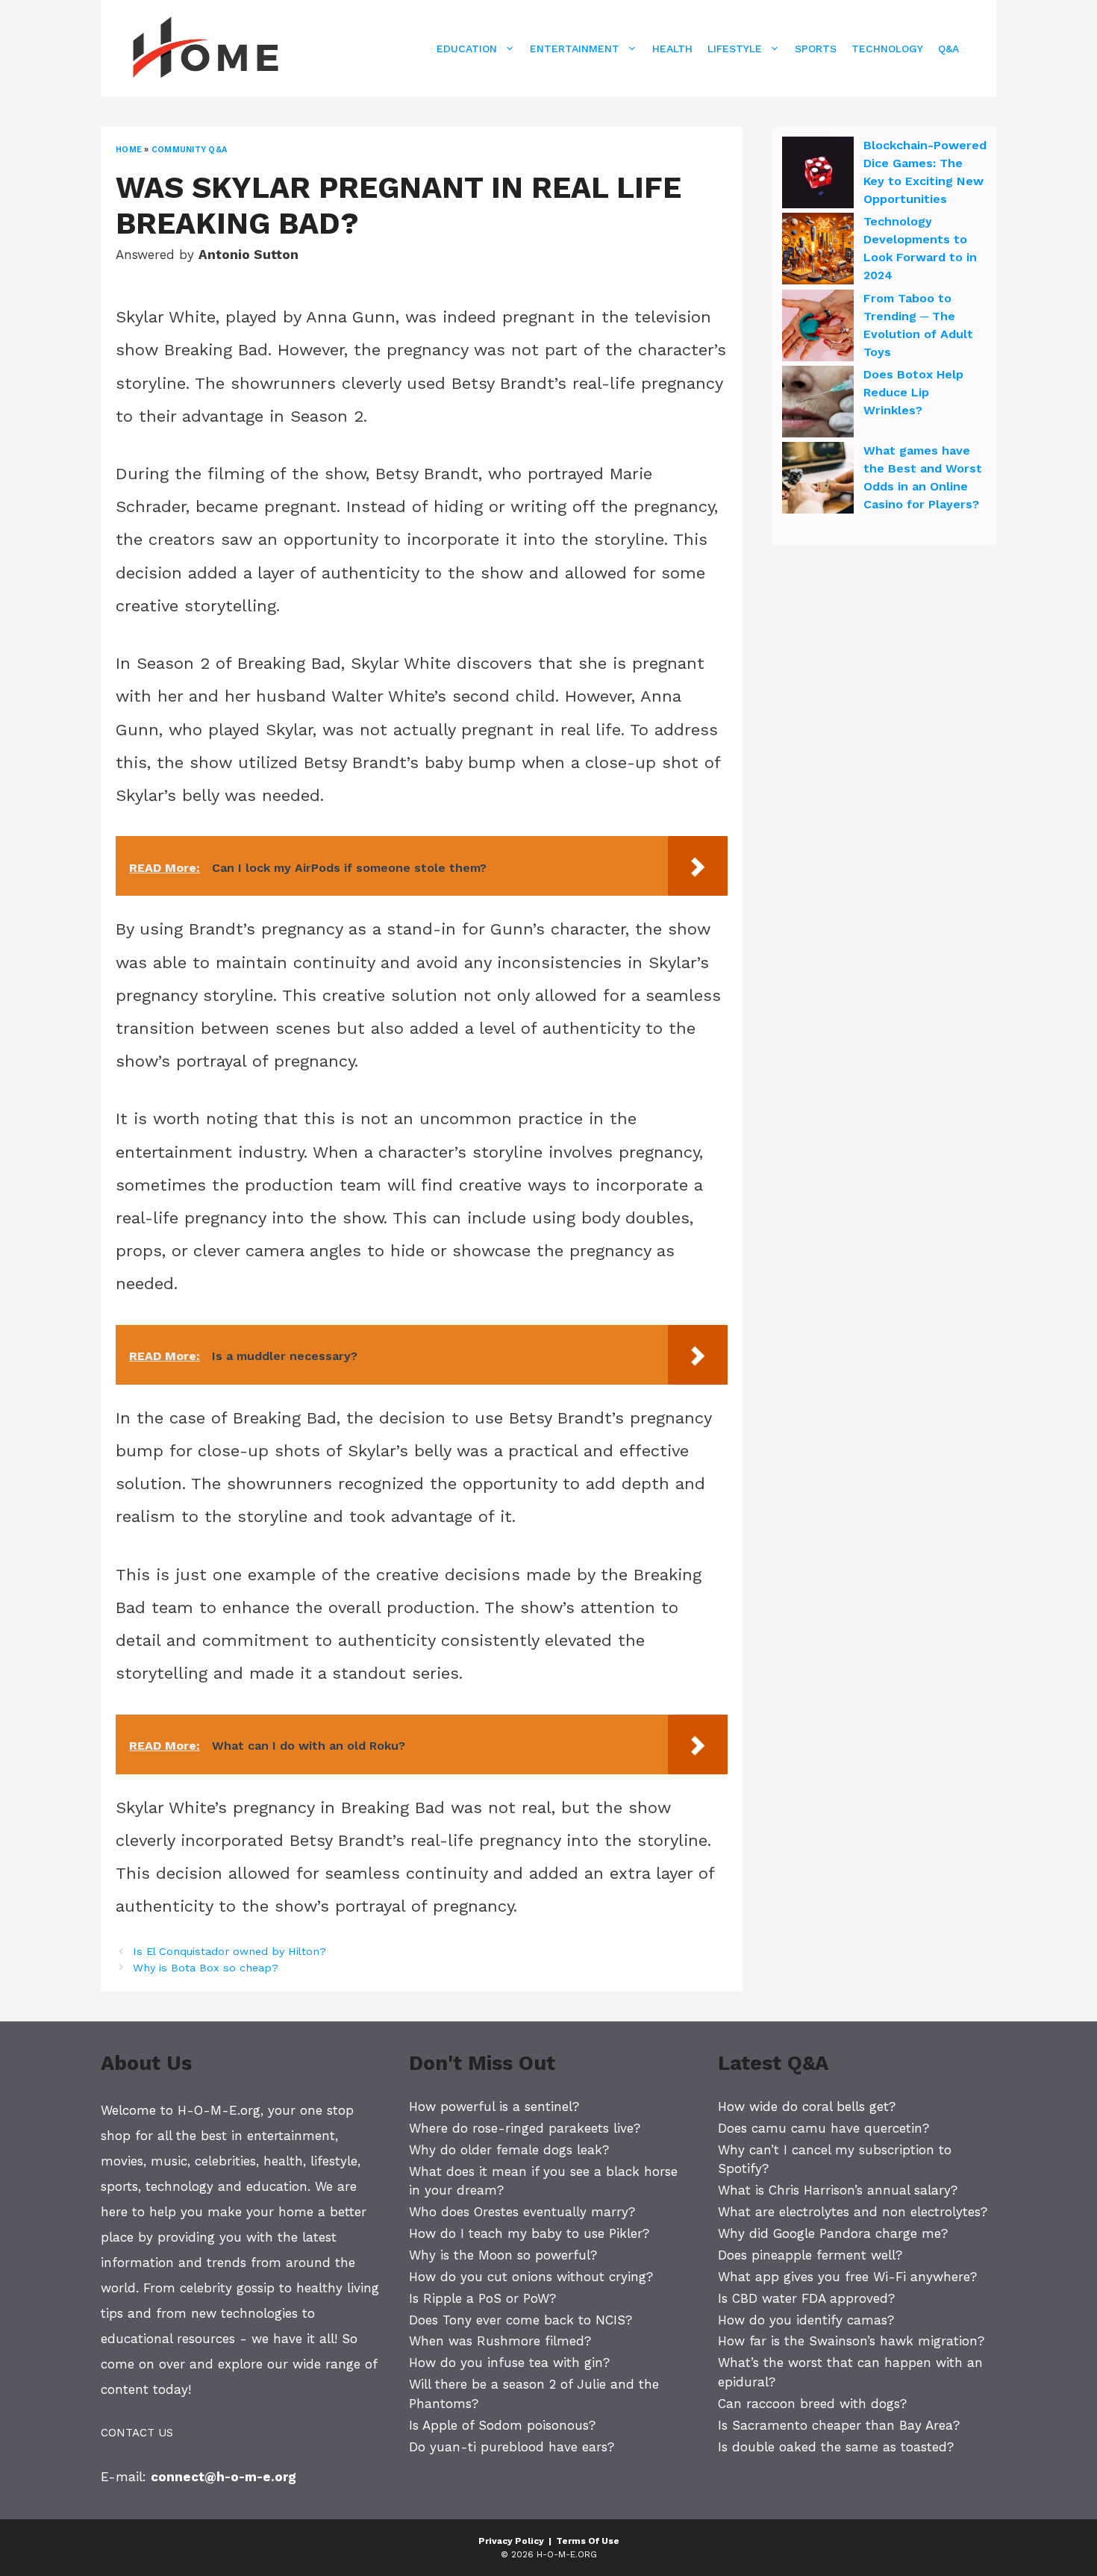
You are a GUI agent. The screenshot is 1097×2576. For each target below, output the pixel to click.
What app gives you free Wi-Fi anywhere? (847, 2277)
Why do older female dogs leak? (509, 2150)
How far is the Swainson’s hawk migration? (851, 2341)
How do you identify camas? (806, 2320)
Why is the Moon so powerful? (503, 2255)
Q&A (948, 49)
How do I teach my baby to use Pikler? (529, 2233)
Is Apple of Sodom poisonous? (502, 2425)
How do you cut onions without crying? (531, 2277)
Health (672, 49)
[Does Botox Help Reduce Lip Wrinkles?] (818, 404)
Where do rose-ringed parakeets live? (525, 2128)
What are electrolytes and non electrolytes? (853, 2212)
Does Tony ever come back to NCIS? (521, 2320)
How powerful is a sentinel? (494, 2106)
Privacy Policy (511, 2541)
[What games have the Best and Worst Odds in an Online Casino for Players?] (818, 480)
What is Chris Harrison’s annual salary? (838, 2190)
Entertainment (575, 49)
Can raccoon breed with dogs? (812, 2404)
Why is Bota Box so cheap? (206, 1968)
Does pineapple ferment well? (810, 2255)
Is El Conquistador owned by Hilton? (229, 1952)
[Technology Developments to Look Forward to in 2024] (818, 251)
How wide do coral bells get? (807, 2106)
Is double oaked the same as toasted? (836, 2447)
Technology (887, 49)
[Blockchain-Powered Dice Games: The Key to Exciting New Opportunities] (818, 175)
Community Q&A (189, 150)
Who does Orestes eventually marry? (522, 2212)
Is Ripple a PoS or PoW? (482, 2298)
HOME (129, 150)
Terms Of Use (588, 2541)
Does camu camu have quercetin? (823, 2128)
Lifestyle (735, 49)
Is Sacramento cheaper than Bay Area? (839, 2425)
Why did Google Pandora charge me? (833, 2233)
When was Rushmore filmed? (500, 2341)
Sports (816, 49)
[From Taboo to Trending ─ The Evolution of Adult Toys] (818, 328)
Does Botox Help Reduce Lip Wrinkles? (913, 392)
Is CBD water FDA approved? (806, 2298)
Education (467, 49)
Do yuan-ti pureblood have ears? (512, 2447)
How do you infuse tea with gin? (509, 2363)
